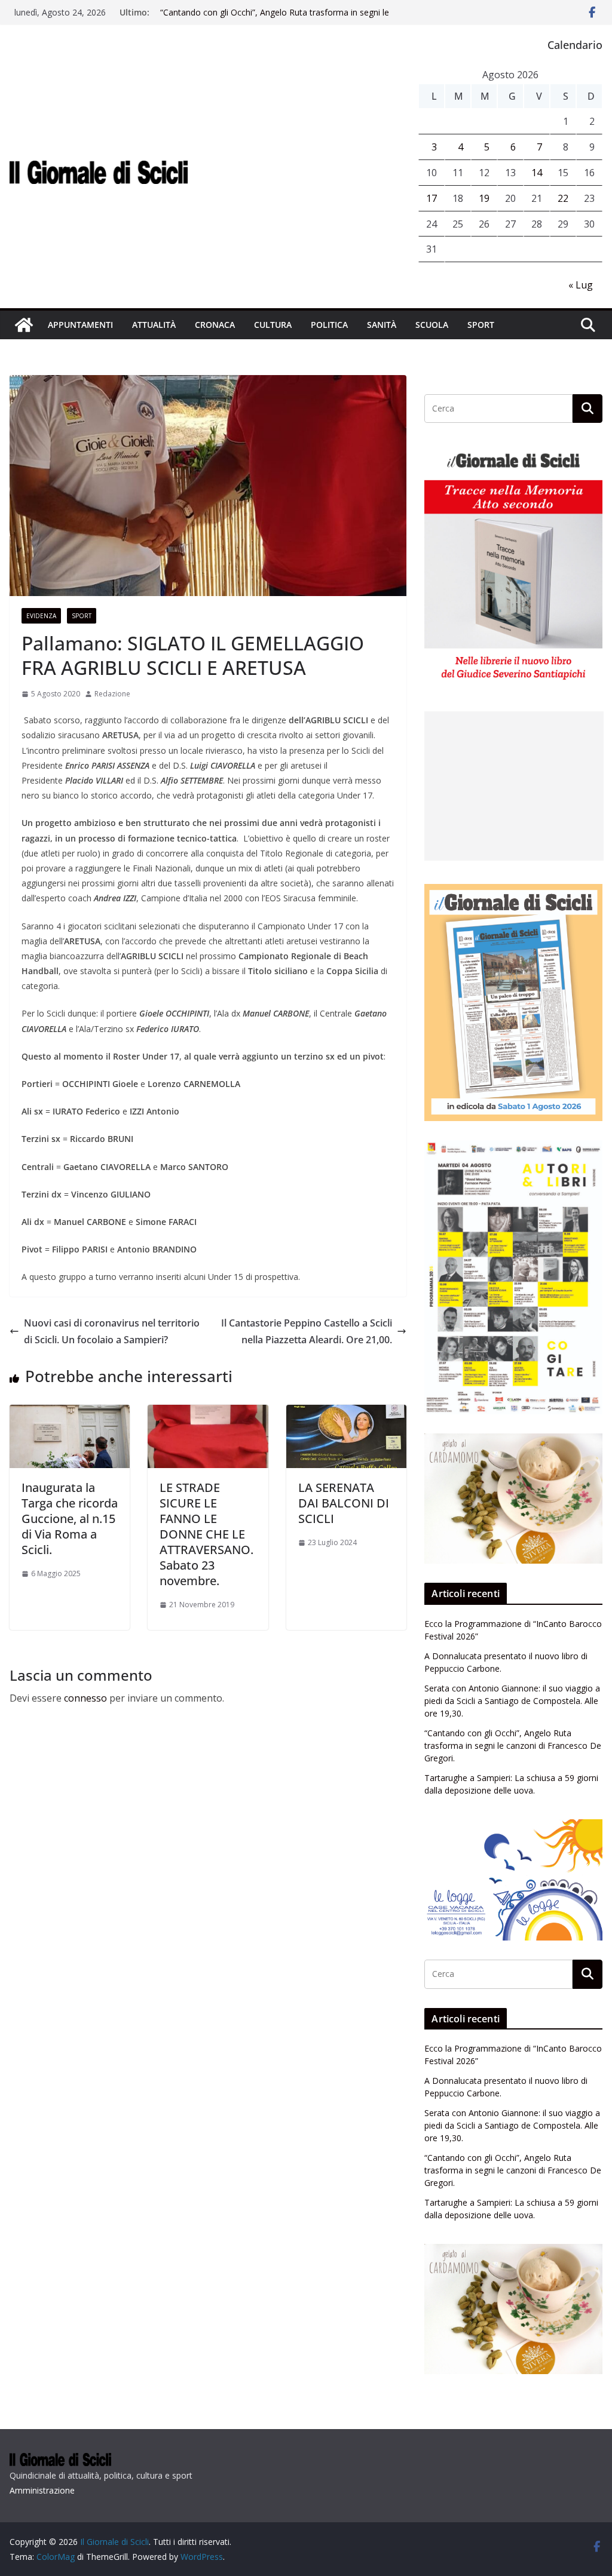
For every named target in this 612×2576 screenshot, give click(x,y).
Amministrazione (42, 2490)
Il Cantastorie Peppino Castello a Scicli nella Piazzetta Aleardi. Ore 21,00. (307, 1332)
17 (432, 198)
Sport (481, 325)
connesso (85, 1698)
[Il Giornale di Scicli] (24, 325)
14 (537, 173)
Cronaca (215, 325)
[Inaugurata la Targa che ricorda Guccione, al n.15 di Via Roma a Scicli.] (70, 1413)
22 (563, 198)
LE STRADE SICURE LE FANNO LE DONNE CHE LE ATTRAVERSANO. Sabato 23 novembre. (206, 1534)
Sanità (382, 325)
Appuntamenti (80, 325)
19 (484, 198)
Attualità (154, 325)
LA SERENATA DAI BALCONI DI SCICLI (344, 1503)
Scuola (432, 325)
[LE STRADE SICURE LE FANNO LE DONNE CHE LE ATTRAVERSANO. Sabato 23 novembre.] (208, 1413)
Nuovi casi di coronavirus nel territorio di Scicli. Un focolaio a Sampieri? (112, 1332)
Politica (329, 325)
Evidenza (41, 616)
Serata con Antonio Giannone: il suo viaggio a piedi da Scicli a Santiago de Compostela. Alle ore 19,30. (512, 1701)
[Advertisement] (514, 786)
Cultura (273, 325)
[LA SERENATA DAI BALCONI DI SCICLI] (346, 1413)
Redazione (112, 694)
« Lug (581, 285)
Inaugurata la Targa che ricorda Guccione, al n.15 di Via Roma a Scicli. (70, 1519)
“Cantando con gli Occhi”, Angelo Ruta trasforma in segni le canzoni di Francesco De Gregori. (275, 18)
